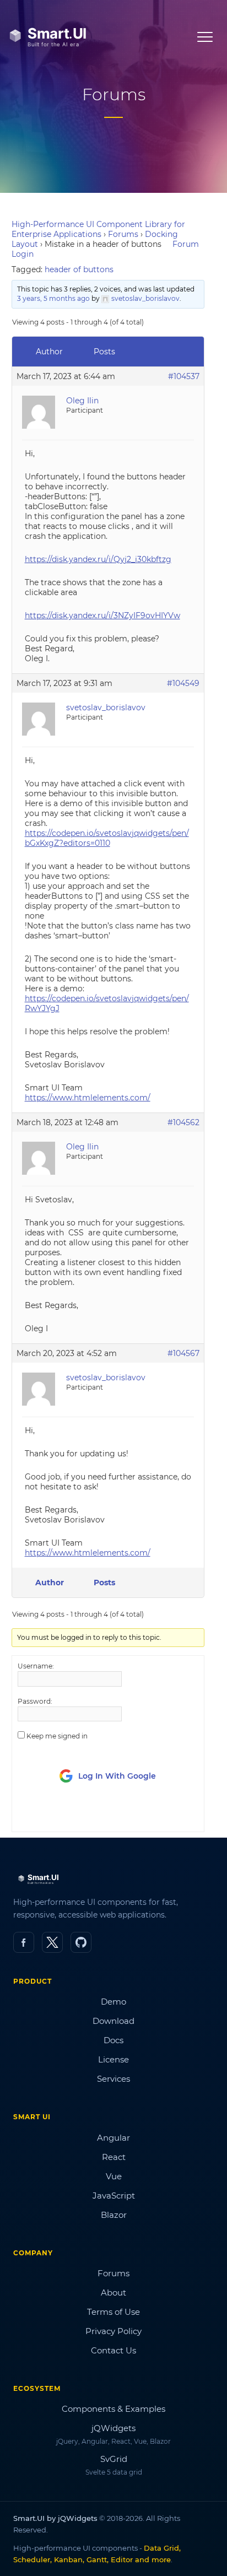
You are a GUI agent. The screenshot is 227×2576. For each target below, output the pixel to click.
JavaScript (114, 2196)
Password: (35, 1701)
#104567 (183, 1353)
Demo (113, 2002)
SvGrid (114, 2459)
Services (113, 2079)
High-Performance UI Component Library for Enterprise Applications (98, 229)
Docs (113, 2040)
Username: (36, 1666)
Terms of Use (113, 2312)
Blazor (114, 2215)
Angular (113, 2138)
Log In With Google (117, 1776)
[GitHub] (81, 1942)
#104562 (183, 1122)
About (113, 2293)
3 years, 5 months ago (53, 298)
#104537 (184, 376)
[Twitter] (52, 1942)
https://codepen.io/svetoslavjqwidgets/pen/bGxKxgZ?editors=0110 (107, 838)
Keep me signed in (57, 1736)
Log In (79, 1813)
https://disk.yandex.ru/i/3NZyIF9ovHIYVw (102, 615)
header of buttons (79, 269)
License (113, 2059)
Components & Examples (113, 2409)
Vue (114, 2176)
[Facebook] (24, 1942)
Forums (123, 234)
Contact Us (113, 2350)
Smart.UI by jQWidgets (55, 2518)
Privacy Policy (113, 2331)
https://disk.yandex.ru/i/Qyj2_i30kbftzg (98, 559)
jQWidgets (113, 2428)
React (114, 2157)
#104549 (183, 683)
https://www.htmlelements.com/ (88, 1098)
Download (113, 2021)
